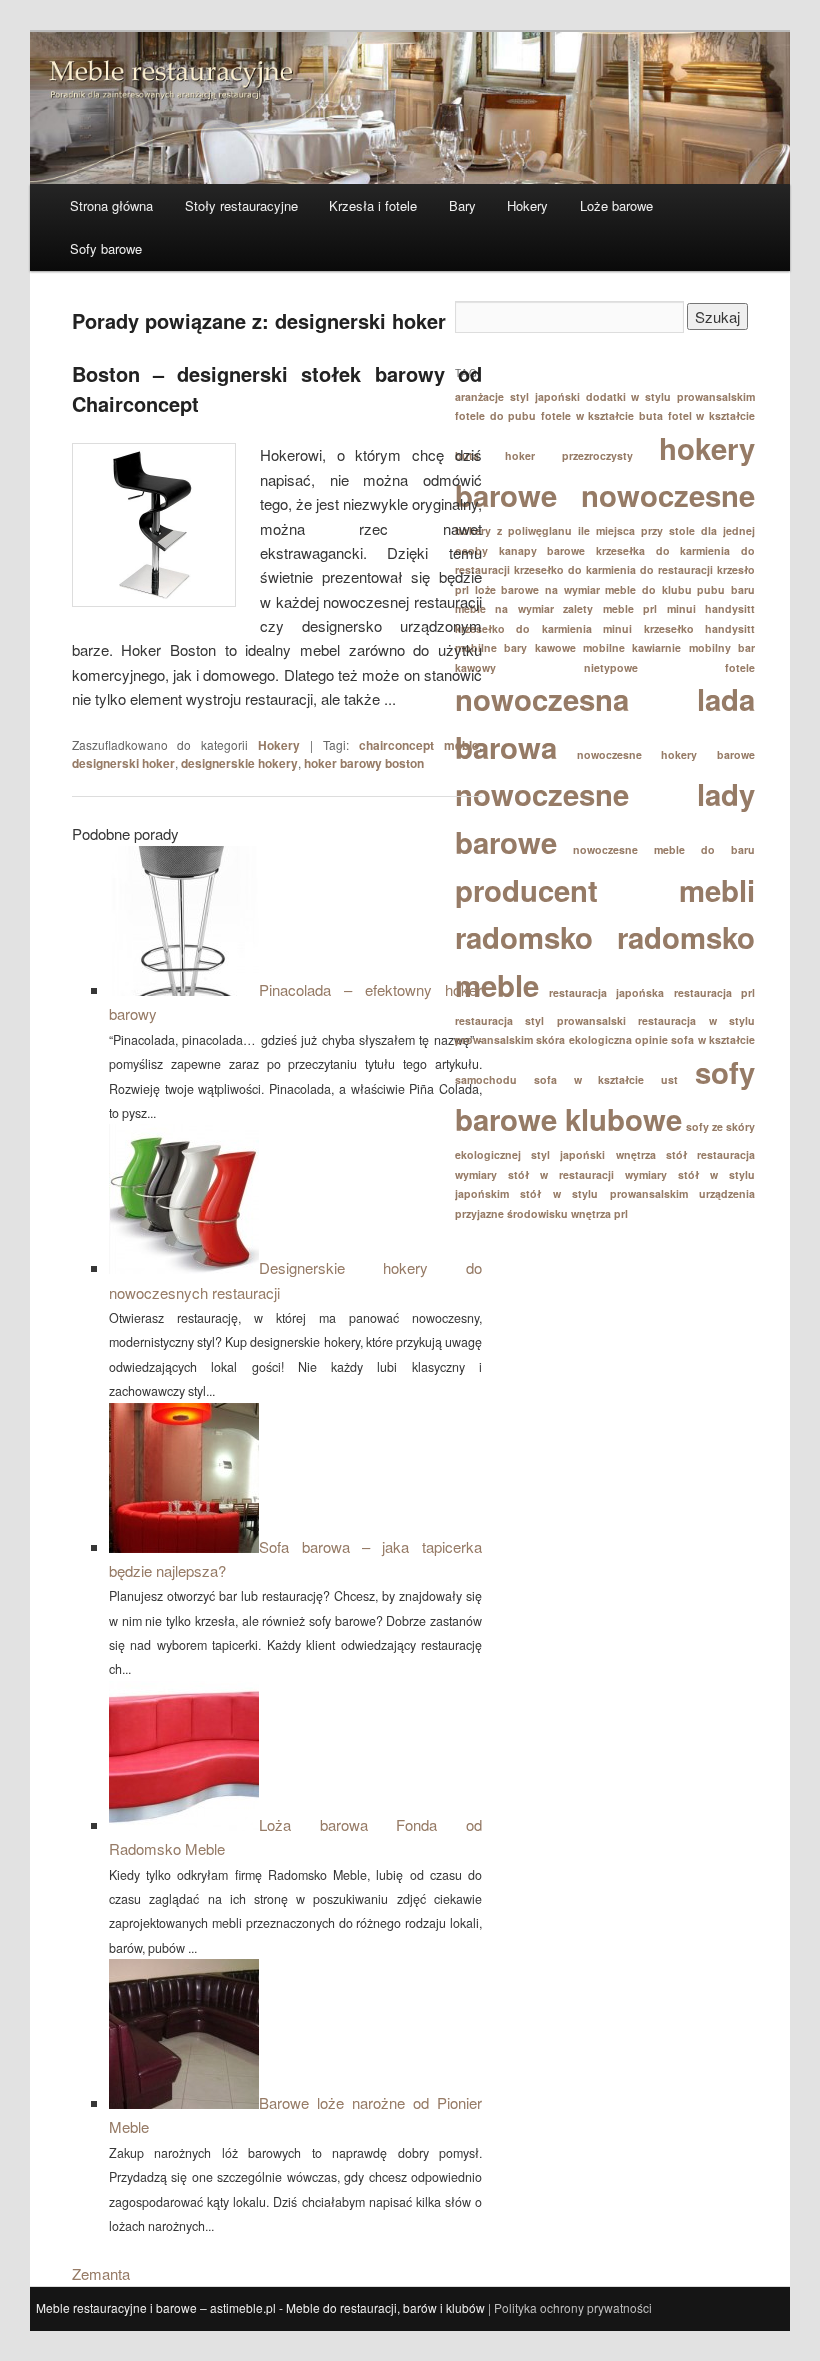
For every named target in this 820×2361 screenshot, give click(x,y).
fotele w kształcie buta (602, 415)
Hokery (527, 205)
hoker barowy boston (364, 763)
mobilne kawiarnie (632, 647)
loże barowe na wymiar (537, 589)
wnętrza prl (599, 1213)
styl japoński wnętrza (593, 1154)
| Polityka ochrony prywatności (570, 2307)
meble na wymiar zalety (524, 608)
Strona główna (111, 205)
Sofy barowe (106, 248)
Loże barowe (616, 205)
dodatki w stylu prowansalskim (671, 396)
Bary (462, 205)
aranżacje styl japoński (517, 396)
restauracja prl (715, 992)
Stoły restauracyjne (241, 205)
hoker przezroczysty (568, 455)
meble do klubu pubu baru (680, 589)
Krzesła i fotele (373, 205)
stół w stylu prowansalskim (603, 1193)
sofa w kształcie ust (606, 1079)
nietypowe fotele (670, 667)
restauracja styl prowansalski (540, 1020)
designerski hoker (123, 763)
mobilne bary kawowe (515, 647)
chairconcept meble (419, 745)
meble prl (630, 608)
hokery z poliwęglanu (513, 530)
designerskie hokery (239, 763)
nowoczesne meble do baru (664, 849)
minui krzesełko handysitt (679, 628)
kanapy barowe (542, 550)
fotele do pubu (495, 415)
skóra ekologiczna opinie (602, 1039)
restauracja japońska (607, 992)
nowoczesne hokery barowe (666, 754)
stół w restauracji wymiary (587, 1174)
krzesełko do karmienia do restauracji (613, 569)
